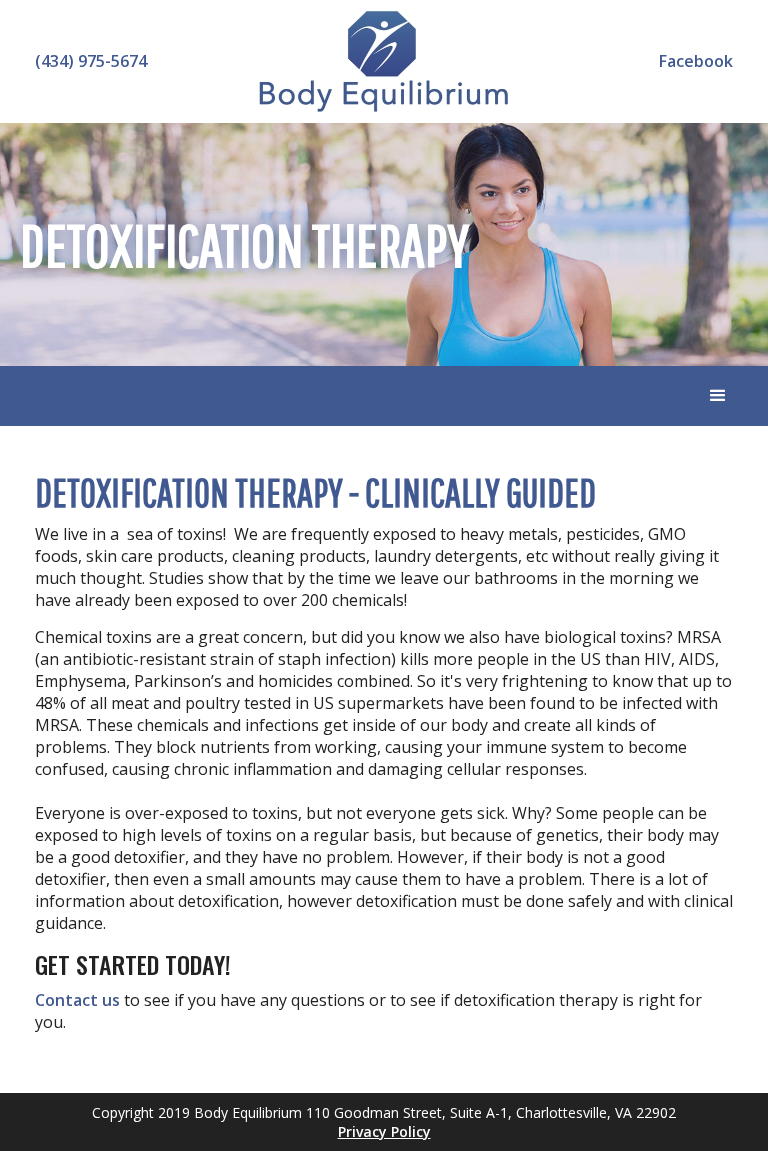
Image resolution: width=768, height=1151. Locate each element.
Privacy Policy (384, 1131)
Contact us (77, 1000)
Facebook (696, 61)
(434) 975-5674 (91, 61)
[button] (718, 396)
